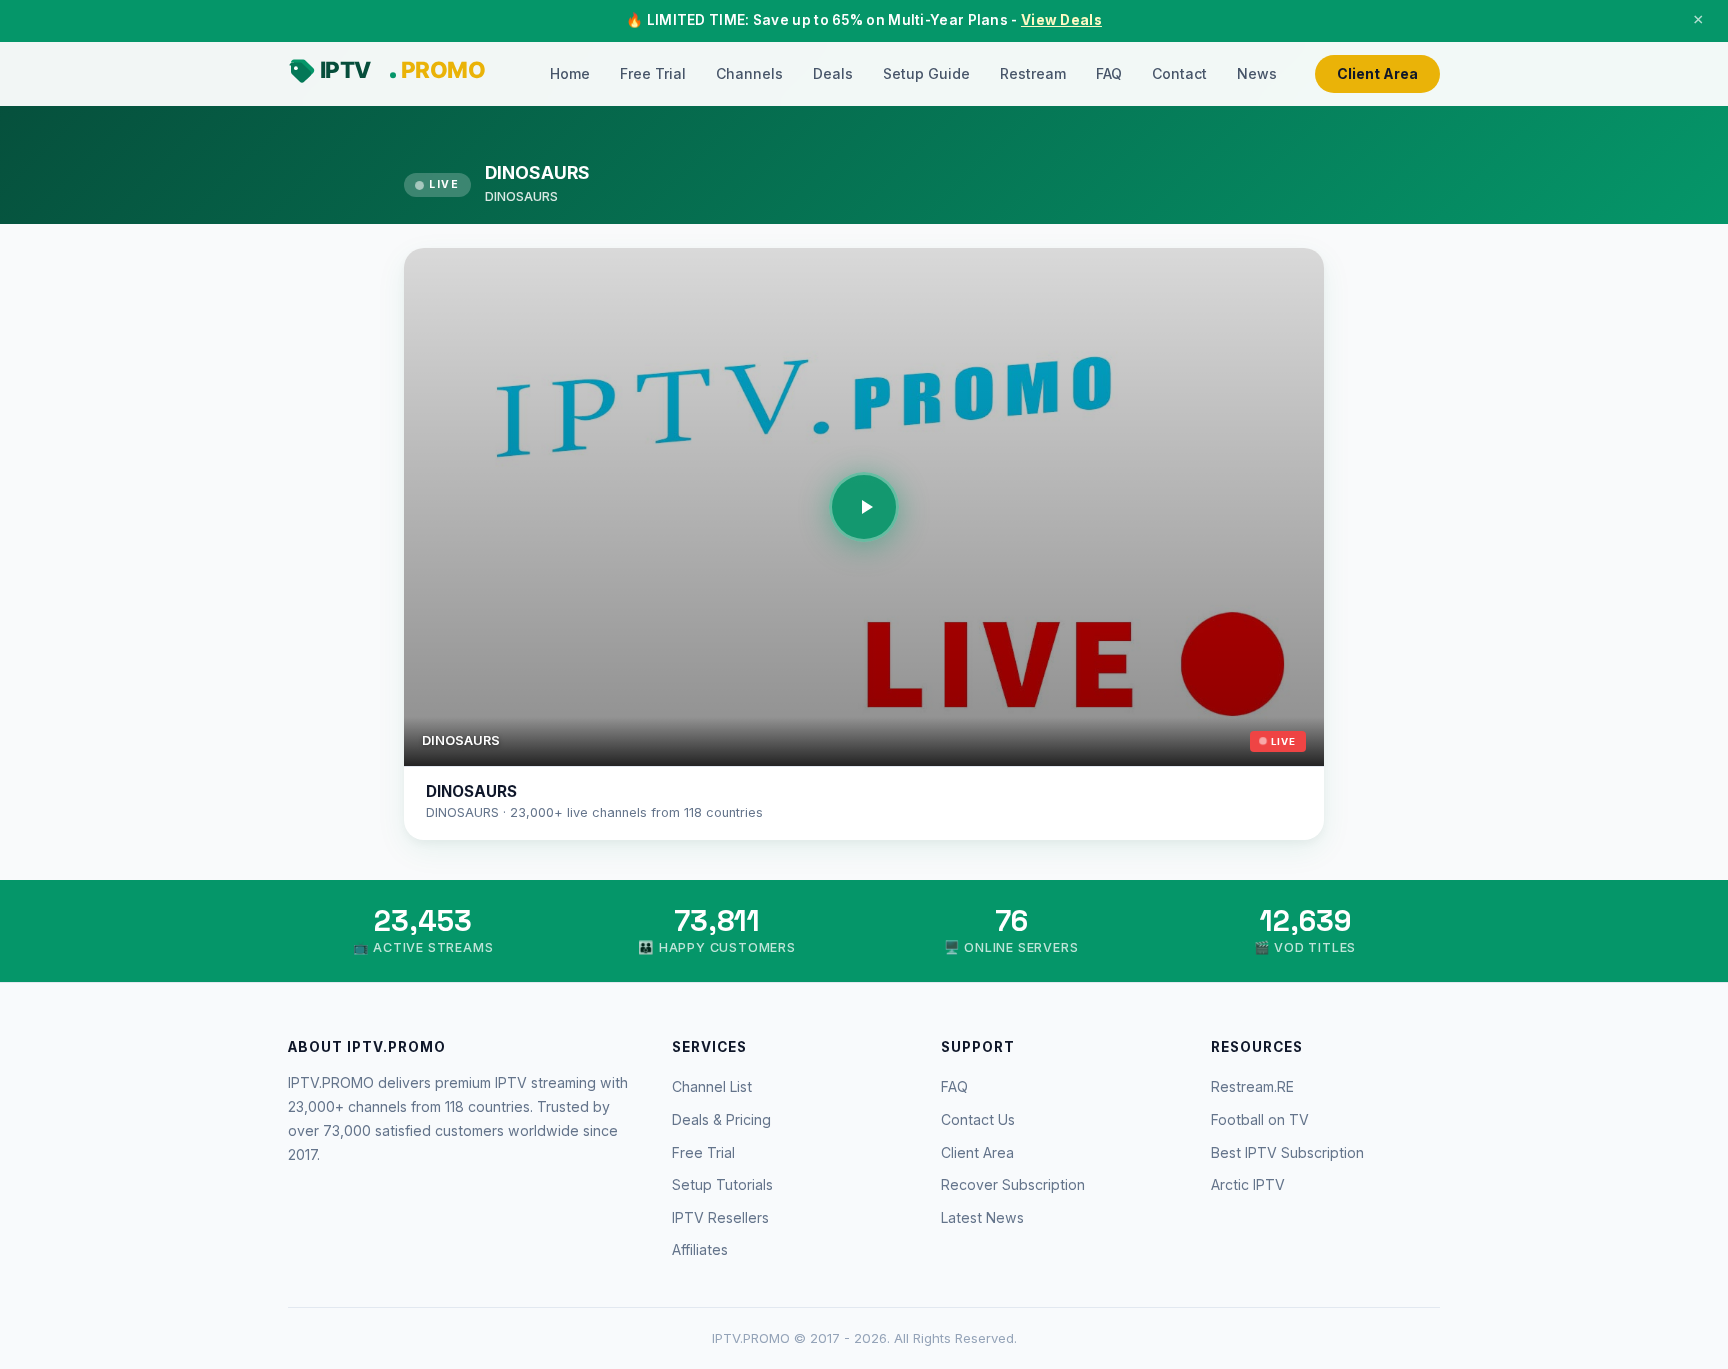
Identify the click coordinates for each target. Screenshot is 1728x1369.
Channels (749, 73)
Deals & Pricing (721, 1119)
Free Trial (653, 73)
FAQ (1109, 73)
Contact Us (978, 1119)
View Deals (1061, 20)
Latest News (982, 1217)
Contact (1179, 73)
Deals (833, 73)
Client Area (1377, 73)
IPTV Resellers (720, 1217)
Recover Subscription (1013, 1184)
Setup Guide (926, 73)
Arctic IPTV (1248, 1184)
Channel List (712, 1086)
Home (570, 73)
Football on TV (1260, 1119)
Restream (1033, 73)
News (1257, 73)
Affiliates (700, 1249)
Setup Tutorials (722, 1184)
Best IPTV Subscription (1287, 1152)
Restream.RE (1252, 1086)
